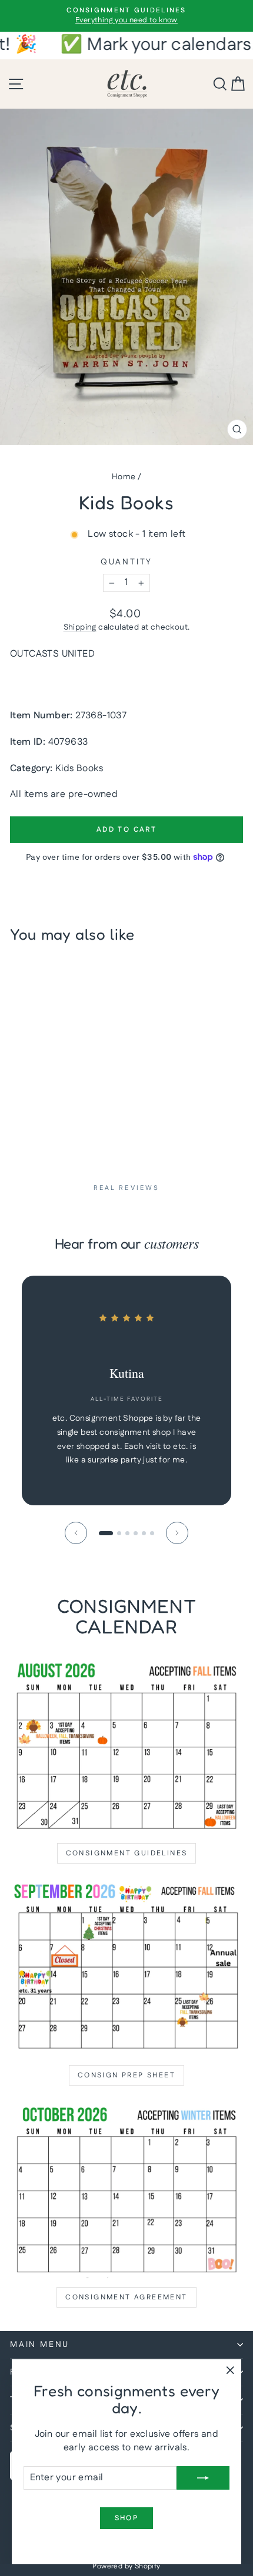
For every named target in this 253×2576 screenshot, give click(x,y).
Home (124, 477)
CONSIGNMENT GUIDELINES (127, 1853)
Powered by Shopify (126, 2566)
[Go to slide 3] (127, 1533)
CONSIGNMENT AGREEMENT (126, 2297)
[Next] (177, 1533)
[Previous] (76, 1533)
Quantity (126, 562)
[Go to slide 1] (106, 1533)
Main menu (40, 2345)
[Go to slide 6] (152, 1533)
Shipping (80, 627)
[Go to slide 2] (119, 1533)
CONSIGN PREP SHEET (126, 2075)
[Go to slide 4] (136, 1533)
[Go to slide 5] (144, 1533)
